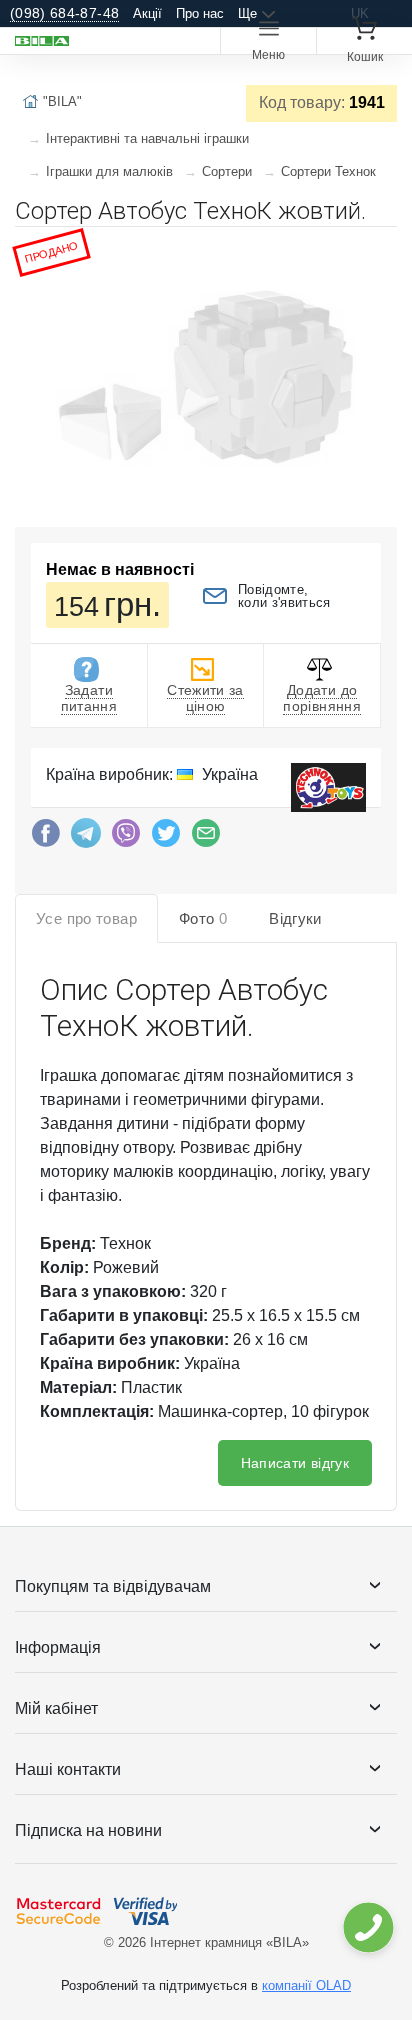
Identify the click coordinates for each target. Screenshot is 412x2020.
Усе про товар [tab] (86, 918)
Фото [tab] (203, 918)
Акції (147, 13)
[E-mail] (206, 838)
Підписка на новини (88, 1830)
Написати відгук (295, 1463)
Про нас (200, 13)
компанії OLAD (306, 1985)
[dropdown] (367, 1927)
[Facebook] (46, 838)
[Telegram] (86, 838)
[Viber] (126, 838)
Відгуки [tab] (295, 918)
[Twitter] (166, 838)
